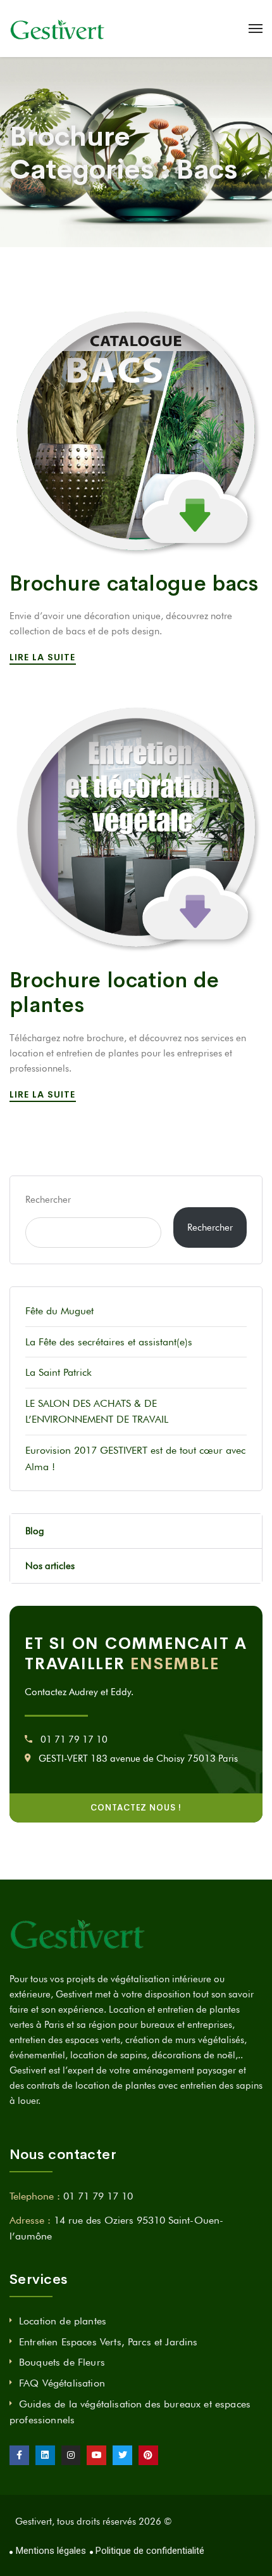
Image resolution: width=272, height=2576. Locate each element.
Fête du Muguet (59, 1311)
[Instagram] (71, 2455)
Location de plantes (63, 2321)
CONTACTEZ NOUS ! (136, 1808)
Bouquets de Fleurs (62, 2362)
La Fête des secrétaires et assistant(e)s (109, 1342)
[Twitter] (122, 2455)
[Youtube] (96, 2455)
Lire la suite (44, 657)
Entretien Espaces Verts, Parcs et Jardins (108, 2342)
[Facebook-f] (19, 2455)
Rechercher (48, 1200)
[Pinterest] (148, 2455)
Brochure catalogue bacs (134, 584)
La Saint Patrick (59, 1372)
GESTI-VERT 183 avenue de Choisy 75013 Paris (138, 1759)
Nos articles (50, 1566)
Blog (35, 1531)
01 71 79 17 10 (74, 1740)
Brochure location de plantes (114, 993)
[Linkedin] (45, 2455)
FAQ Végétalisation (62, 2383)
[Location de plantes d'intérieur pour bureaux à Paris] (58, 29)
